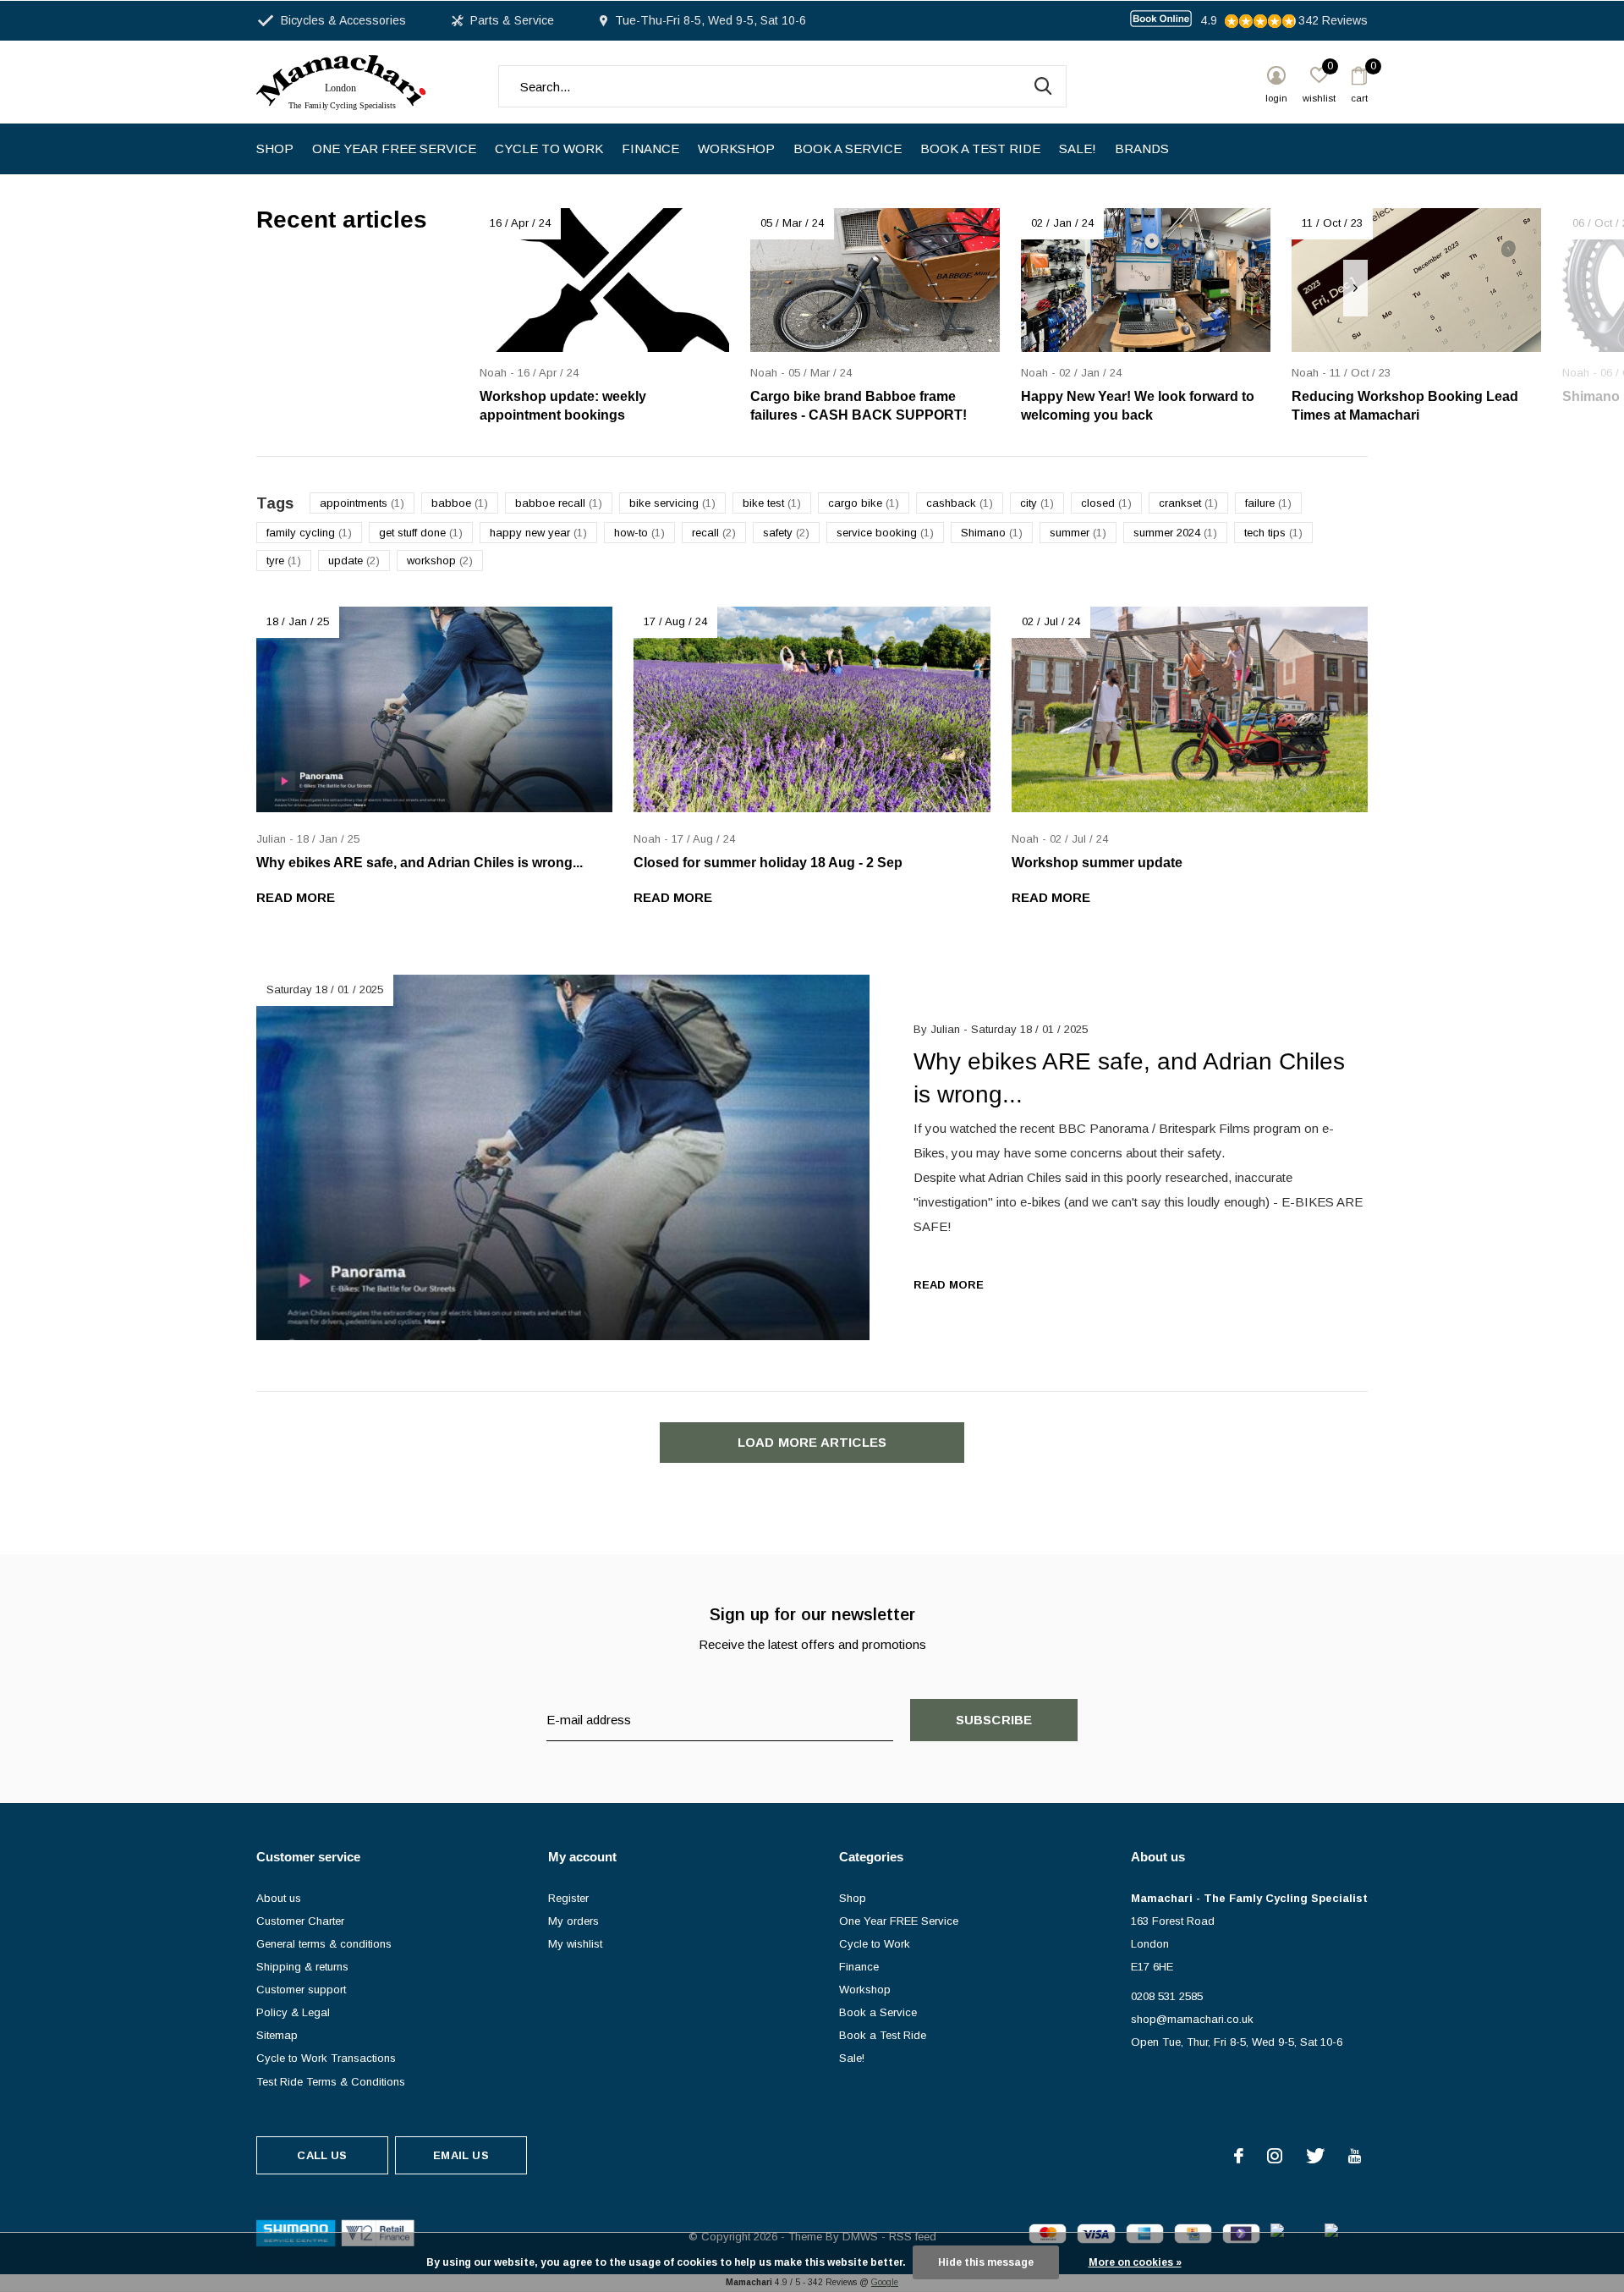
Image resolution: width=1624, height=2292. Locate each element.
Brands (1142, 148)
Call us (322, 2155)
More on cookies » (1135, 2262)
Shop (275, 148)
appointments (362, 503)
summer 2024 (1175, 533)
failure (1268, 503)
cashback (960, 503)
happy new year (538, 533)
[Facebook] (1239, 2156)
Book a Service (848, 148)
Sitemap (277, 2035)
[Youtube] (1355, 2156)
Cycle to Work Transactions (326, 2058)
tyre (284, 561)
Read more (296, 897)
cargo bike (864, 503)
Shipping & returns (302, 1967)
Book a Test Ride (980, 148)
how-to (639, 533)
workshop (440, 561)
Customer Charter (300, 1921)
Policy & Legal (293, 2012)
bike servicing (672, 503)
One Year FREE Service (394, 148)
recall (714, 533)
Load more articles (812, 1442)
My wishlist (575, 1944)
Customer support (301, 1990)
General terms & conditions (324, 1944)
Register (568, 1898)
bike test (772, 503)
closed (1106, 503)
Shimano (992, 533)
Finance (650, 148)
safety (786, 533)
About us (279, 1898)
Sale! (1078, 148)
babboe (460, 503)
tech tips (1273, 533)
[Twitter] (1315, 2156)
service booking (885, 533)
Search (1043, 86)
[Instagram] (1275, 2156)
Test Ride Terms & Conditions (331, 2082)
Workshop (736, 148)
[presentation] (1355, 288)
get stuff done (421, 533)
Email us (461, 2155)
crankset (1188, 503)
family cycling (309, 533)
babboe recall (559, 503)
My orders (573, 1921)
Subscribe (994, 1720)
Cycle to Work (549, 148)
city (1037, 503)
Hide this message (986, 2262)
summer (1078, 533)
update (354, 561)
